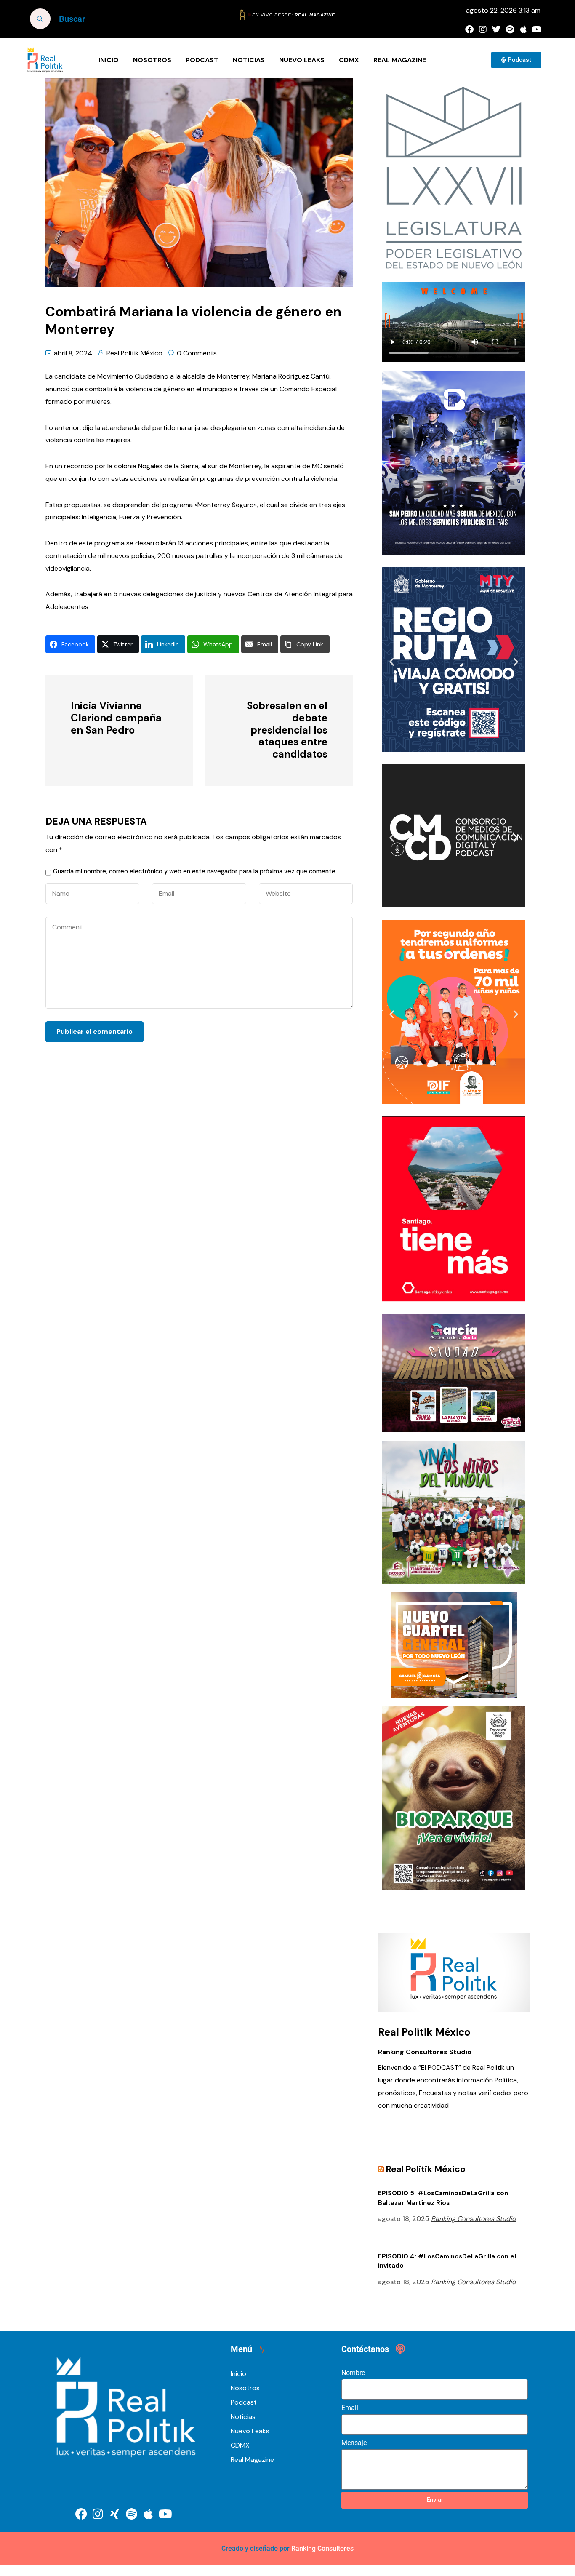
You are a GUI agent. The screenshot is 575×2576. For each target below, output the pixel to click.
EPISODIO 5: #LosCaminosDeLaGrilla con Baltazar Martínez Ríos (443, 2198)
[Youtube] (537, 29)
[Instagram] (483, 29)
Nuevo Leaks (302, 60)
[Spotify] (510, 29)
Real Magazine (400, 60)
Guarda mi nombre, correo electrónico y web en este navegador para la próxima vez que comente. (195, 871)
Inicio (109, 60)
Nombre (353, 2373)
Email (350, 2408)
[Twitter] (496, 29)
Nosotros (152, 60)
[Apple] (523, 29)
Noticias (249, 60)
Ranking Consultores (322, 2548)
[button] (392, 465)
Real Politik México (134, 353)
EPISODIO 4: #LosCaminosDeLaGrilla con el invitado (447, 2261)
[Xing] (115, 2514)
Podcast (202, 60)
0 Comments (197, 353)
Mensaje (354, 2443)
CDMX (349, 60)
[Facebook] (469, 29)
